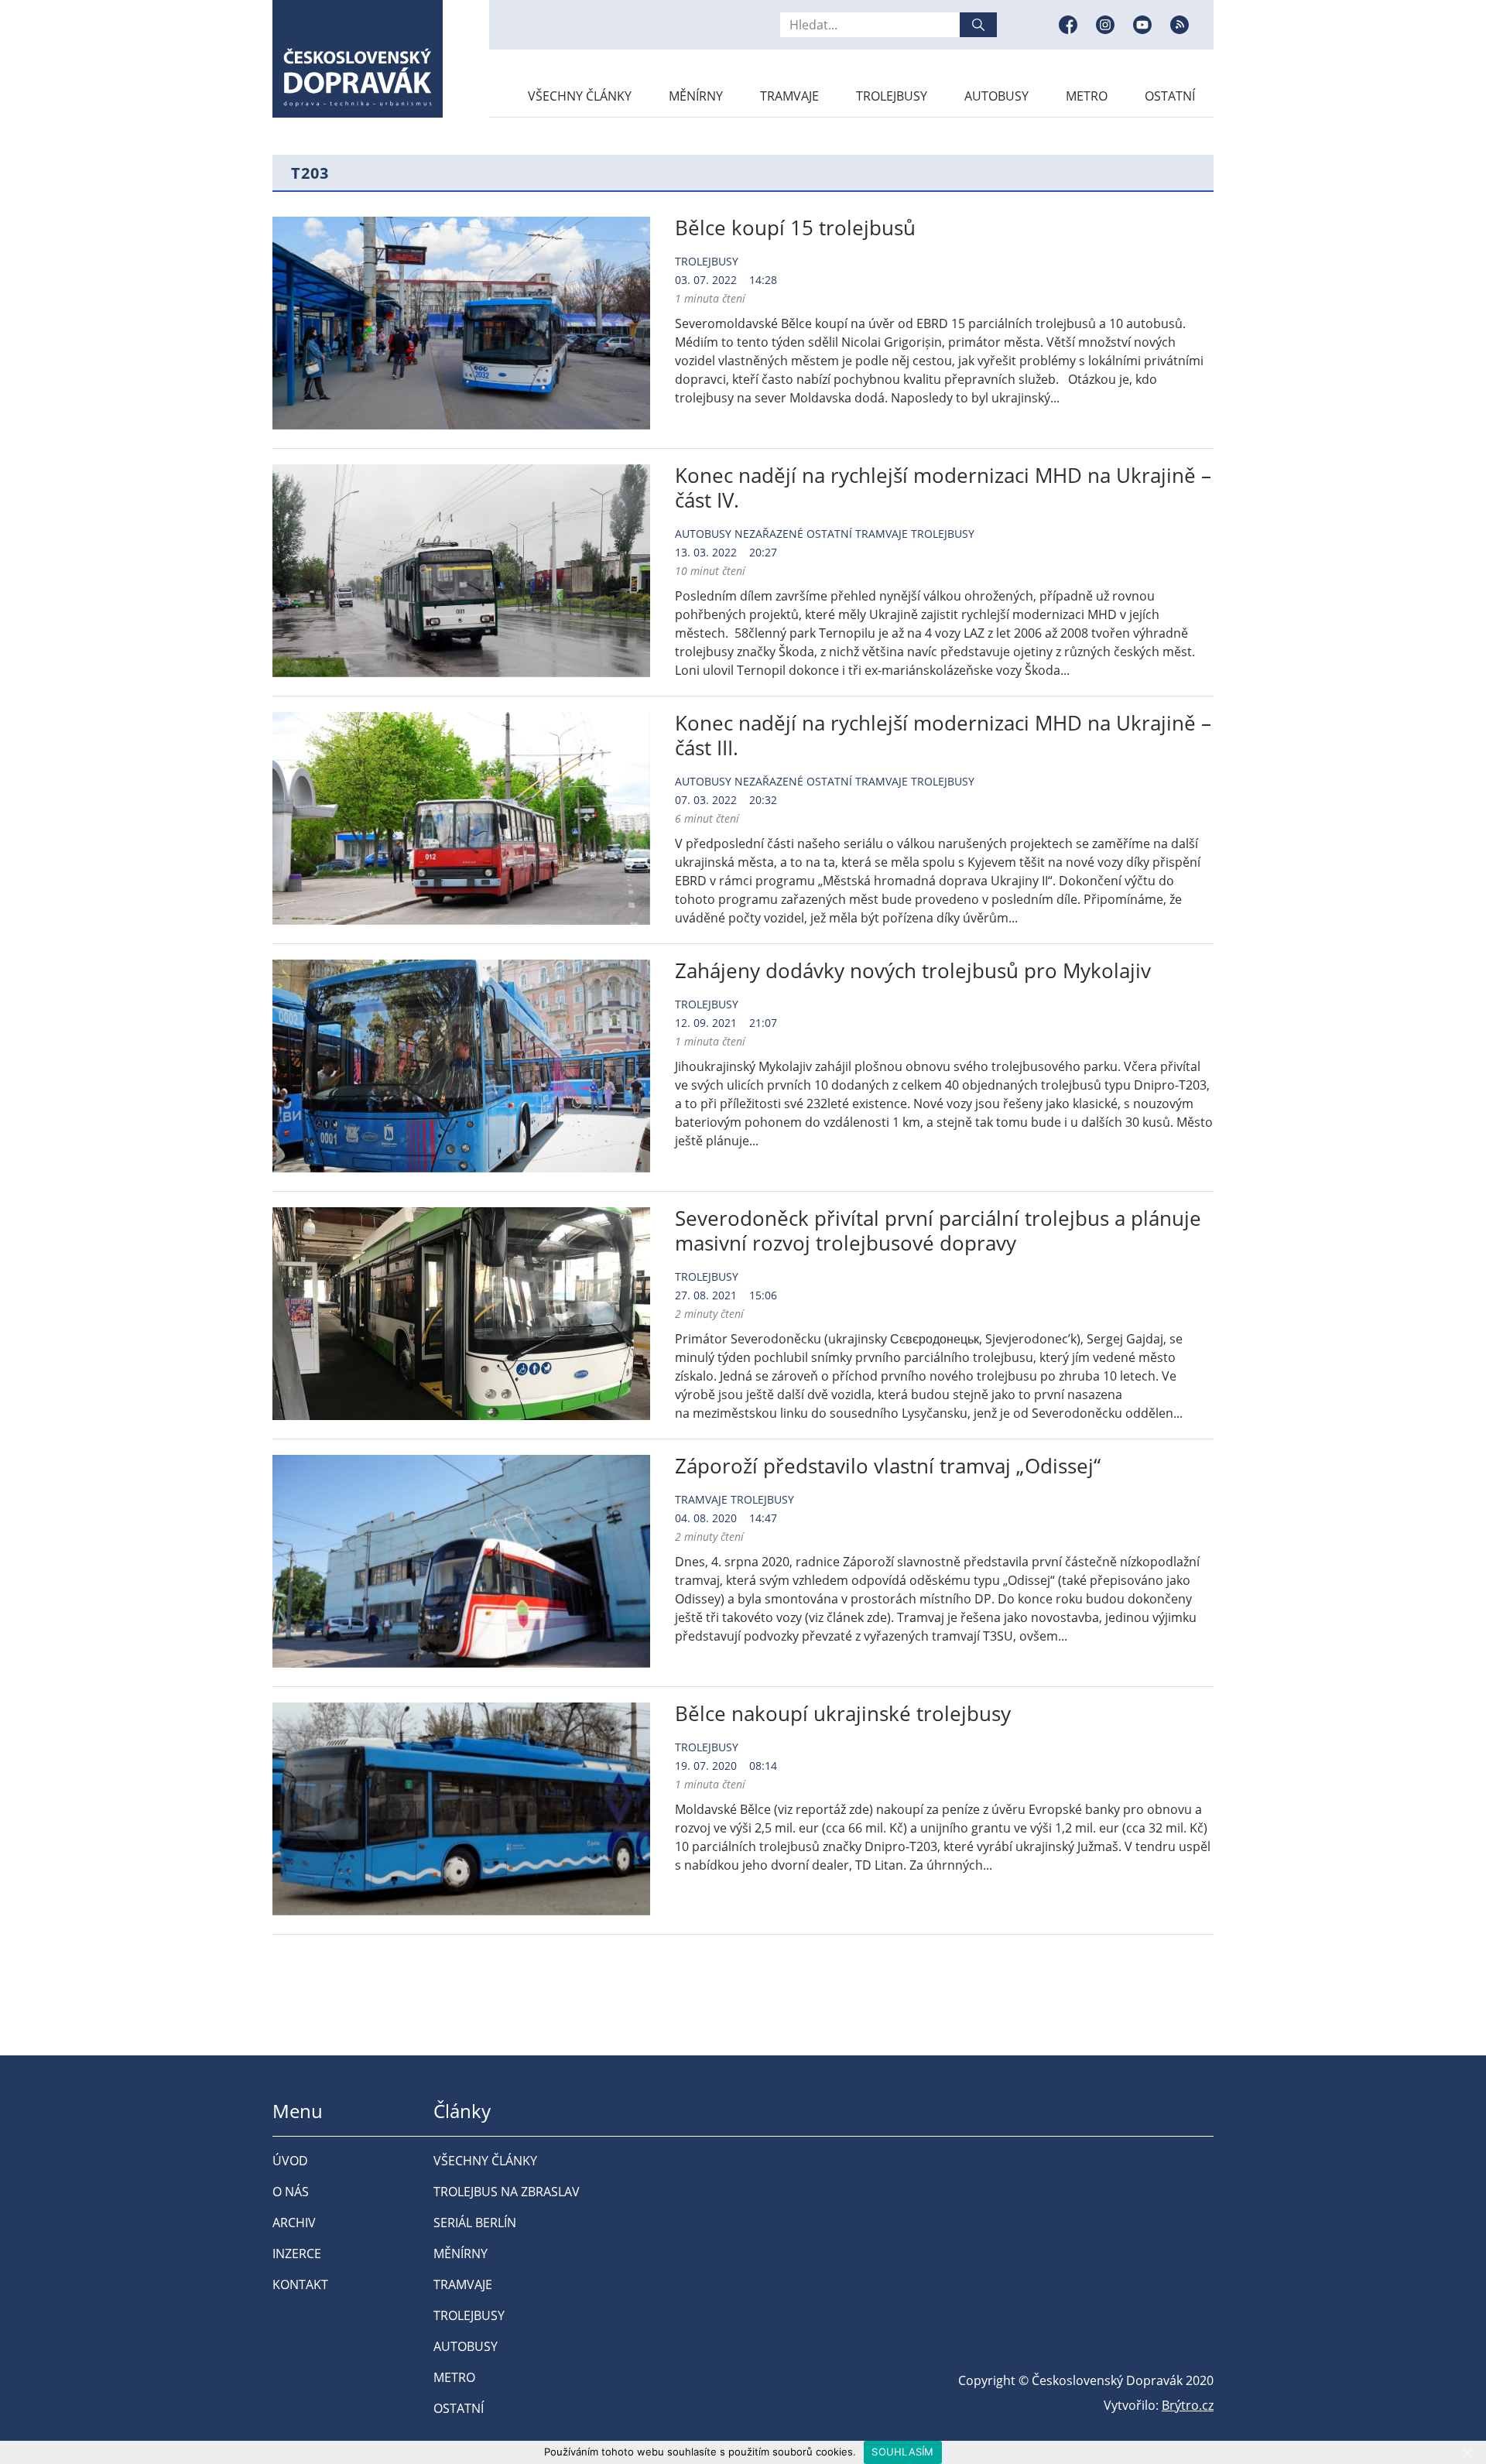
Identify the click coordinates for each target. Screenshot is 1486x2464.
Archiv (294, 2223)
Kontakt (300, 2284)
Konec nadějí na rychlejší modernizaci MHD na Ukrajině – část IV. (943, 488)
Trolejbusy (892, 96)
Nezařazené (769, 534)
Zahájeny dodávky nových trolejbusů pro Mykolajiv (913, 970)
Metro (1087, 96)
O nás (291, 2192)
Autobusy (996, 96)
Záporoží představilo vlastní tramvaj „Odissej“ (888, 1466)
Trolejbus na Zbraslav (507, 2192)
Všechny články (580, 96)
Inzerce (297, 2254)
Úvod (290, 2161)
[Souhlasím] (1467, 2452)
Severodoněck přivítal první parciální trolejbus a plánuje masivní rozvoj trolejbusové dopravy (938, 1230)
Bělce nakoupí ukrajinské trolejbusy (843, 1713)
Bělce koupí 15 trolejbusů (795, 228)
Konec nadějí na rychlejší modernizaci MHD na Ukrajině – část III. (943, 735)
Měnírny (696, 96)
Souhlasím (902, 2452)
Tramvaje (789, 96)
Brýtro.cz (1188, 2405)
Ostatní (1170, 96)
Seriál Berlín (475, 2223)
